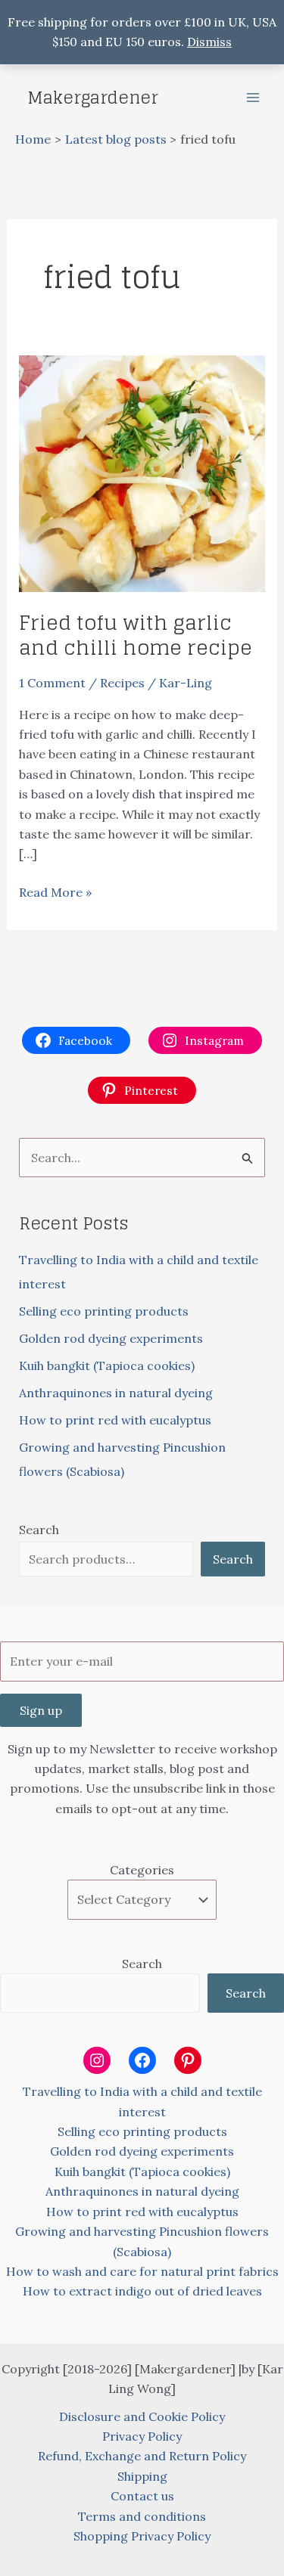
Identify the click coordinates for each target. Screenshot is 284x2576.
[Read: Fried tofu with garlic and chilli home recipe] (142, 472)
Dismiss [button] (209, 42)
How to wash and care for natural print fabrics (142, 2271)
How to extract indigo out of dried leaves (142, 2291)
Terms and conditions (142, 2516)
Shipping (142, 2476)
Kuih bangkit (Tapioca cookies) (107, 1365)
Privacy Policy (142, 2436)
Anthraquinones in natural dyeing (116, 1393)
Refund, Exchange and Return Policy (142, 2456)
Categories (142, 1870)
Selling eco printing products (104, 1311)
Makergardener (93, 98)
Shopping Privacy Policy (142, 2536)
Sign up (41, 1710)
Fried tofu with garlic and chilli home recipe (136, 635)
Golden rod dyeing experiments (111, 1338)
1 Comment (52, 683)
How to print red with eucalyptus (115, 1420)
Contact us (142, 2496)
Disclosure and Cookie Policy (142, 2416)
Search (39, 1530)
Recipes (122, 683)
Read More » (55, 893)
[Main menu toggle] (253, 98)
